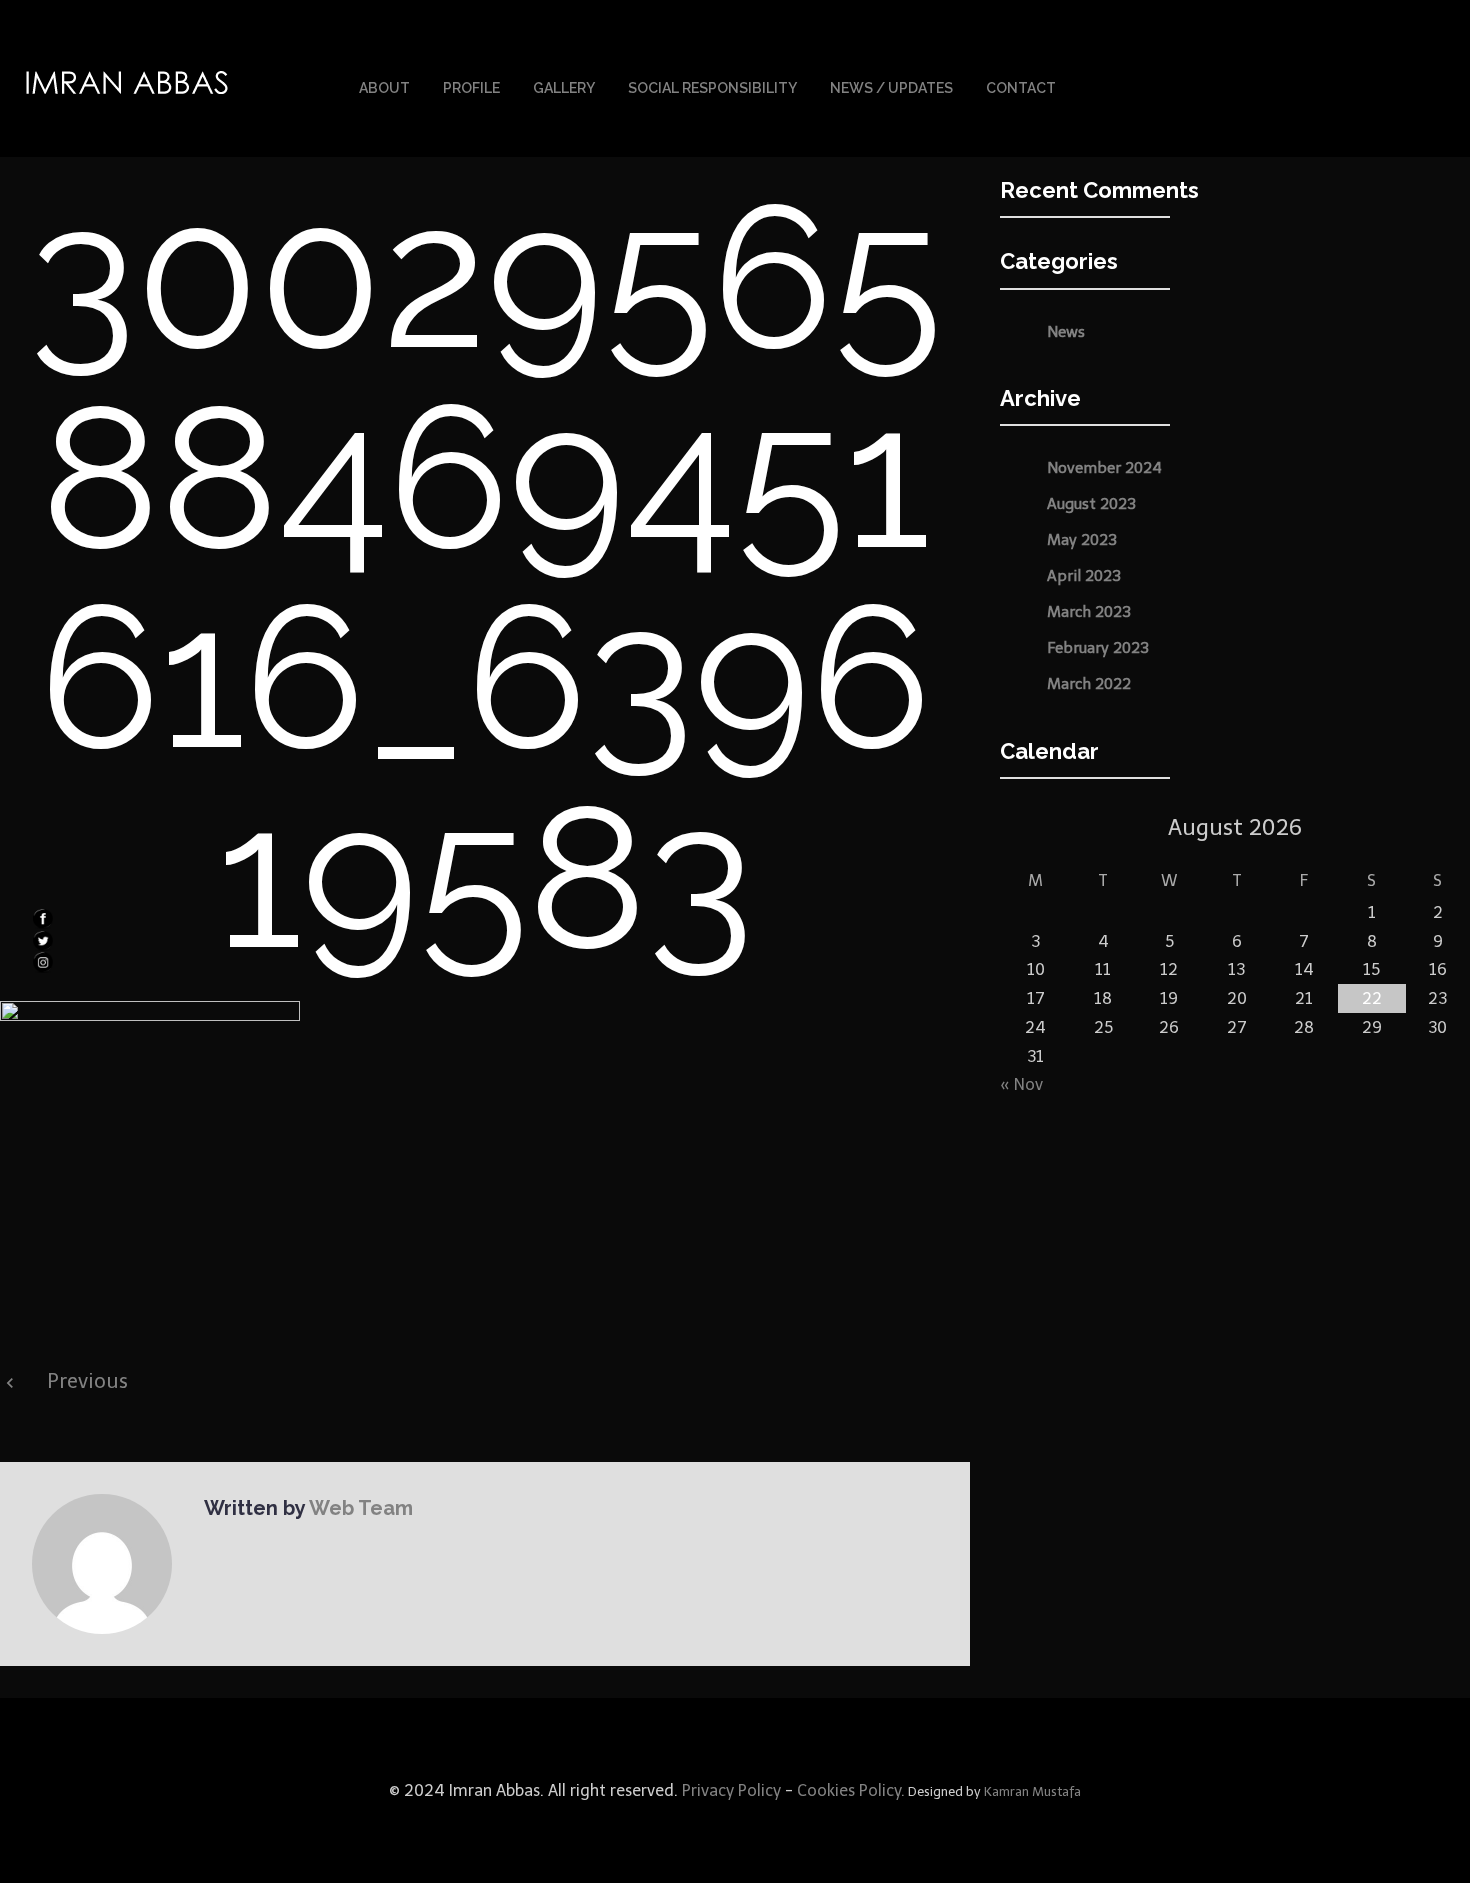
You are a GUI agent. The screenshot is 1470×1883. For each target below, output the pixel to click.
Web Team (361, 1508)
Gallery (564, 88)
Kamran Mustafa (1032, 1791)
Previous (87, 1381)
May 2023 (1082, 540)
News (1066, 332)
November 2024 (1104, 468)
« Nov (1021, 1084)
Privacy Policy (729, 1790)
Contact (1021, 88)
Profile (471, 88)
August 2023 (1091, 504)
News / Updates (891, 88)
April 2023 (1084, 576)
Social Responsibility (712, 88)
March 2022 (1089, 684)
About (384, 88)
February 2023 (1098, 648)
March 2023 (1089, 612)
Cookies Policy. (851, 1790)
